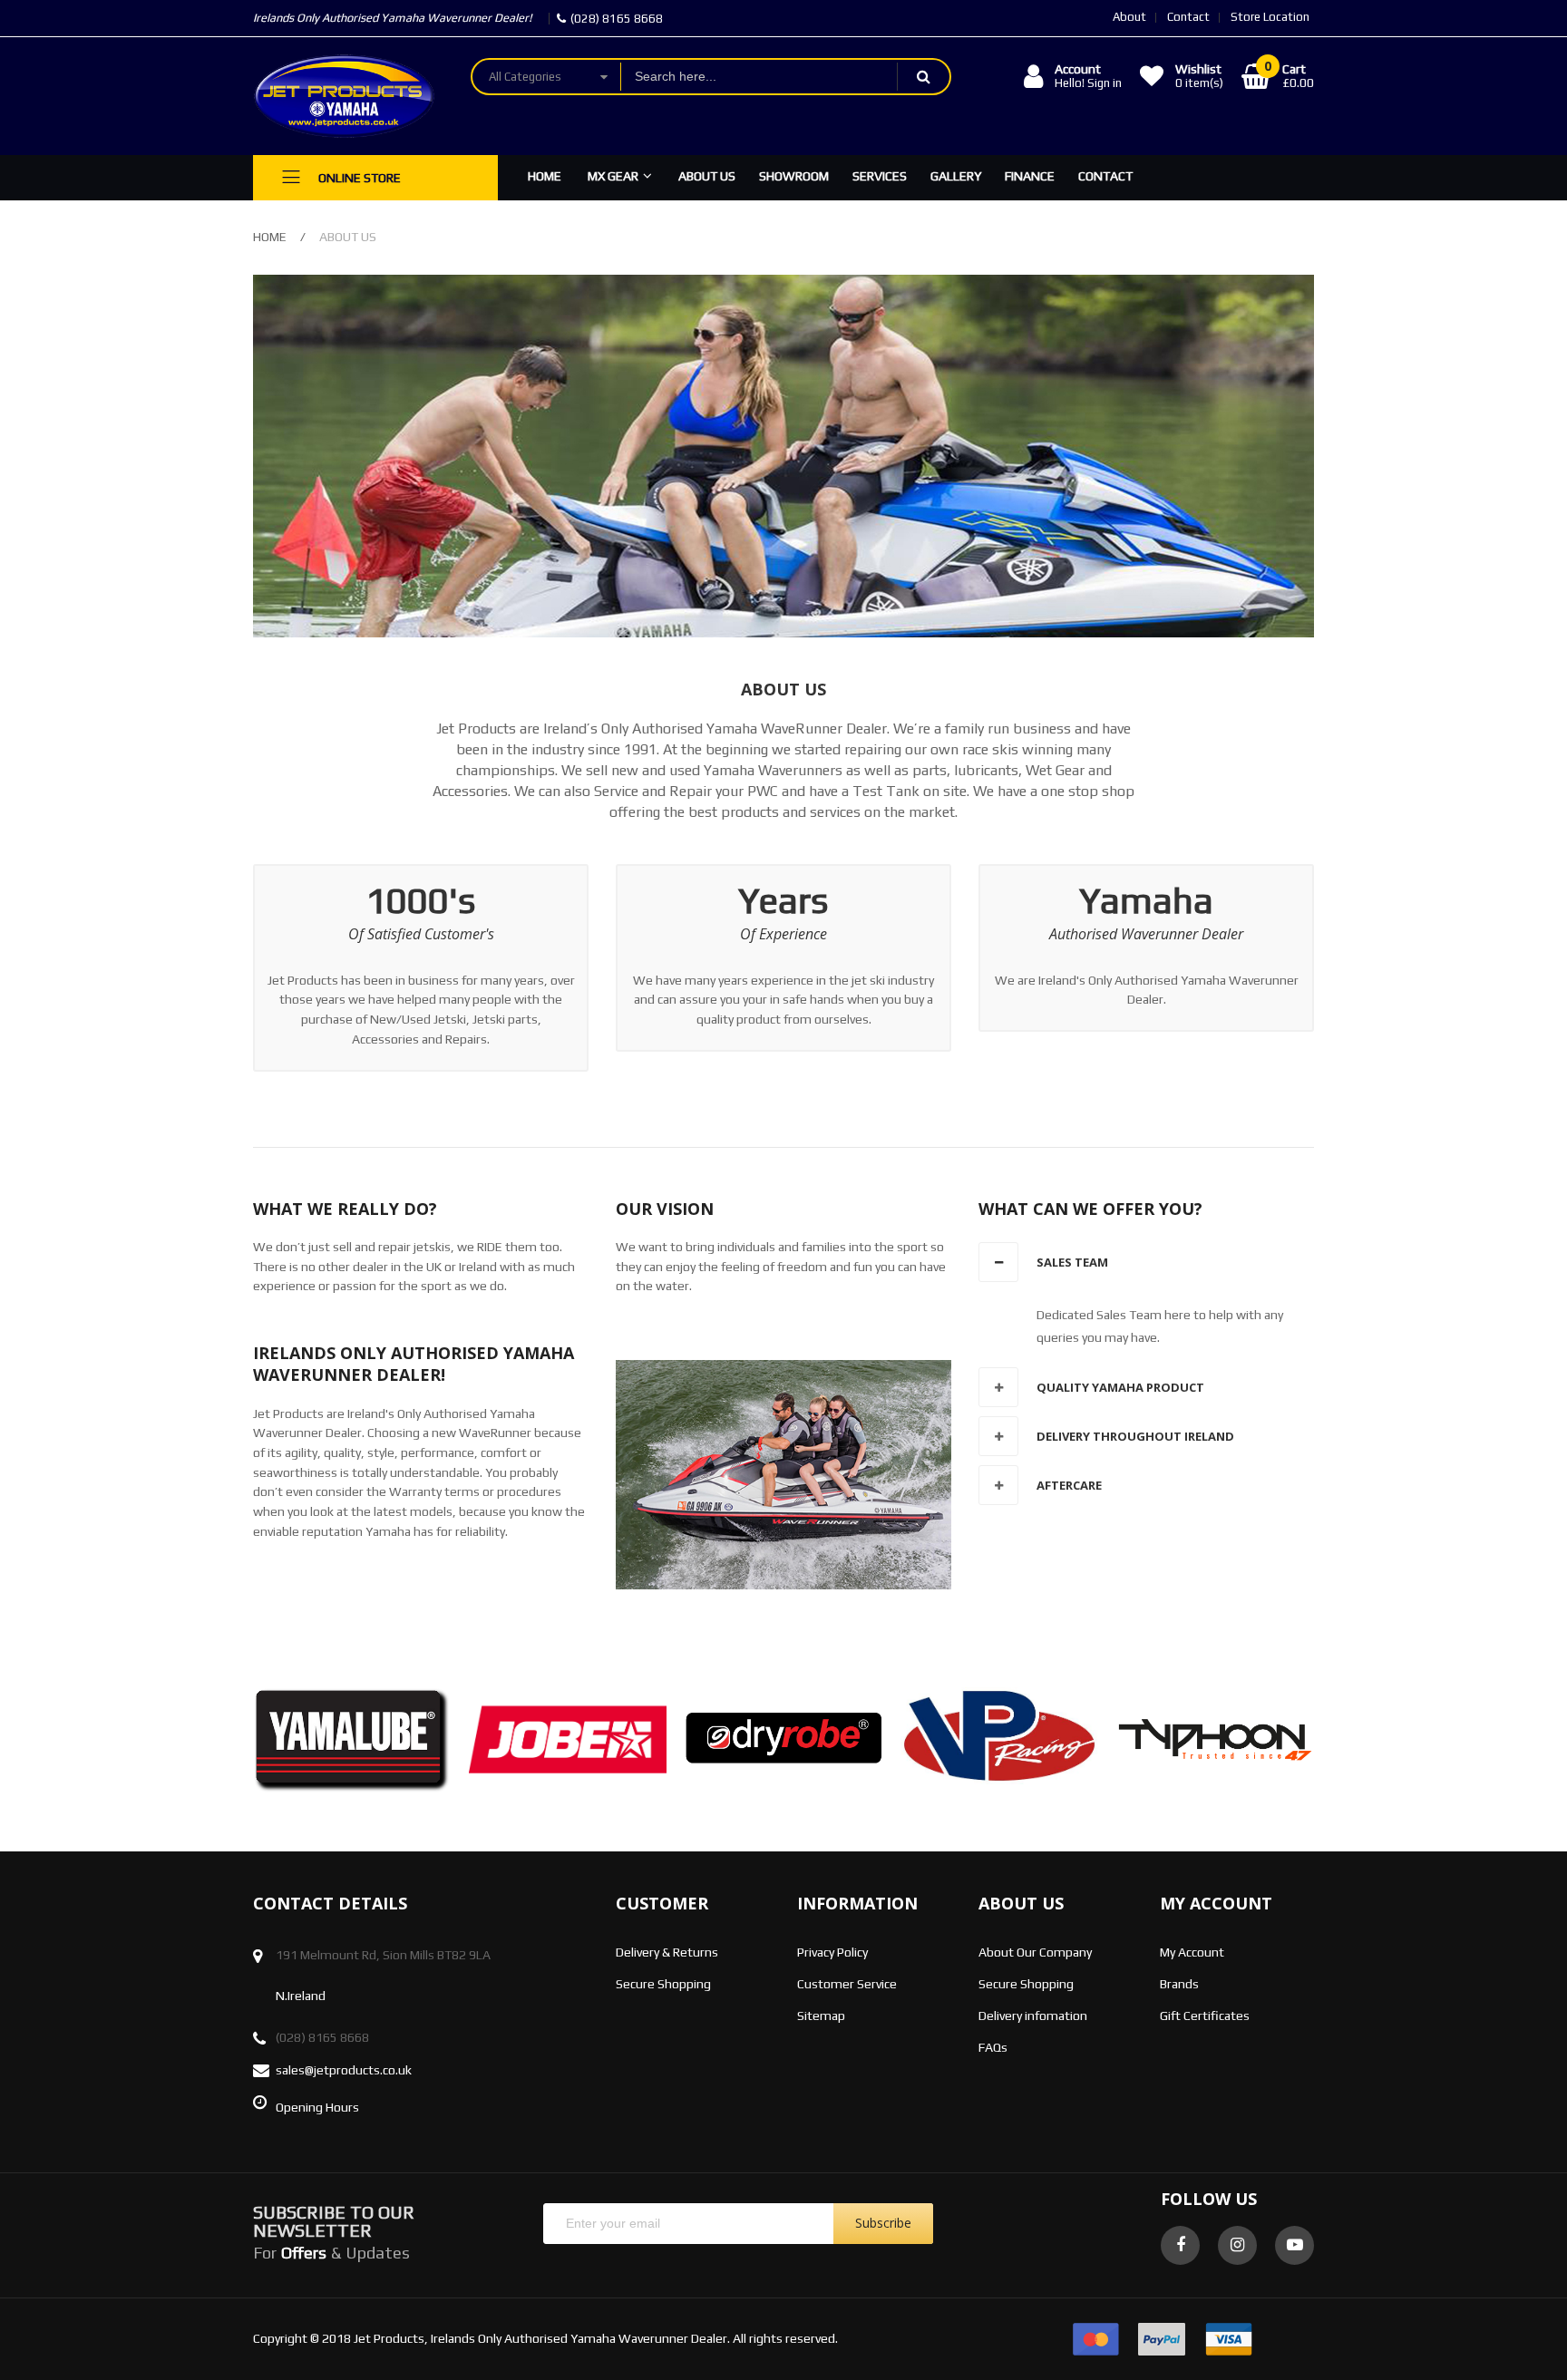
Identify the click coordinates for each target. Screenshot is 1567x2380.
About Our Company (1035, 1952)
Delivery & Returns (667, 1952)
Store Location (1270, 17)
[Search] (923, 77)
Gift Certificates (1205, 2016)
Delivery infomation (1033, 2016)
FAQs (993, 2047)
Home (270, 237)
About (1129, 17)
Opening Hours (317, 2107)
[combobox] (759, 77)
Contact (1188, 17)
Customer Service (847, 1984)
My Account (1192, 1952)
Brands (1179, 1984)
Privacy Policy (832, 1952)
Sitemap (821, 2016)
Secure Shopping (663, 1984)
